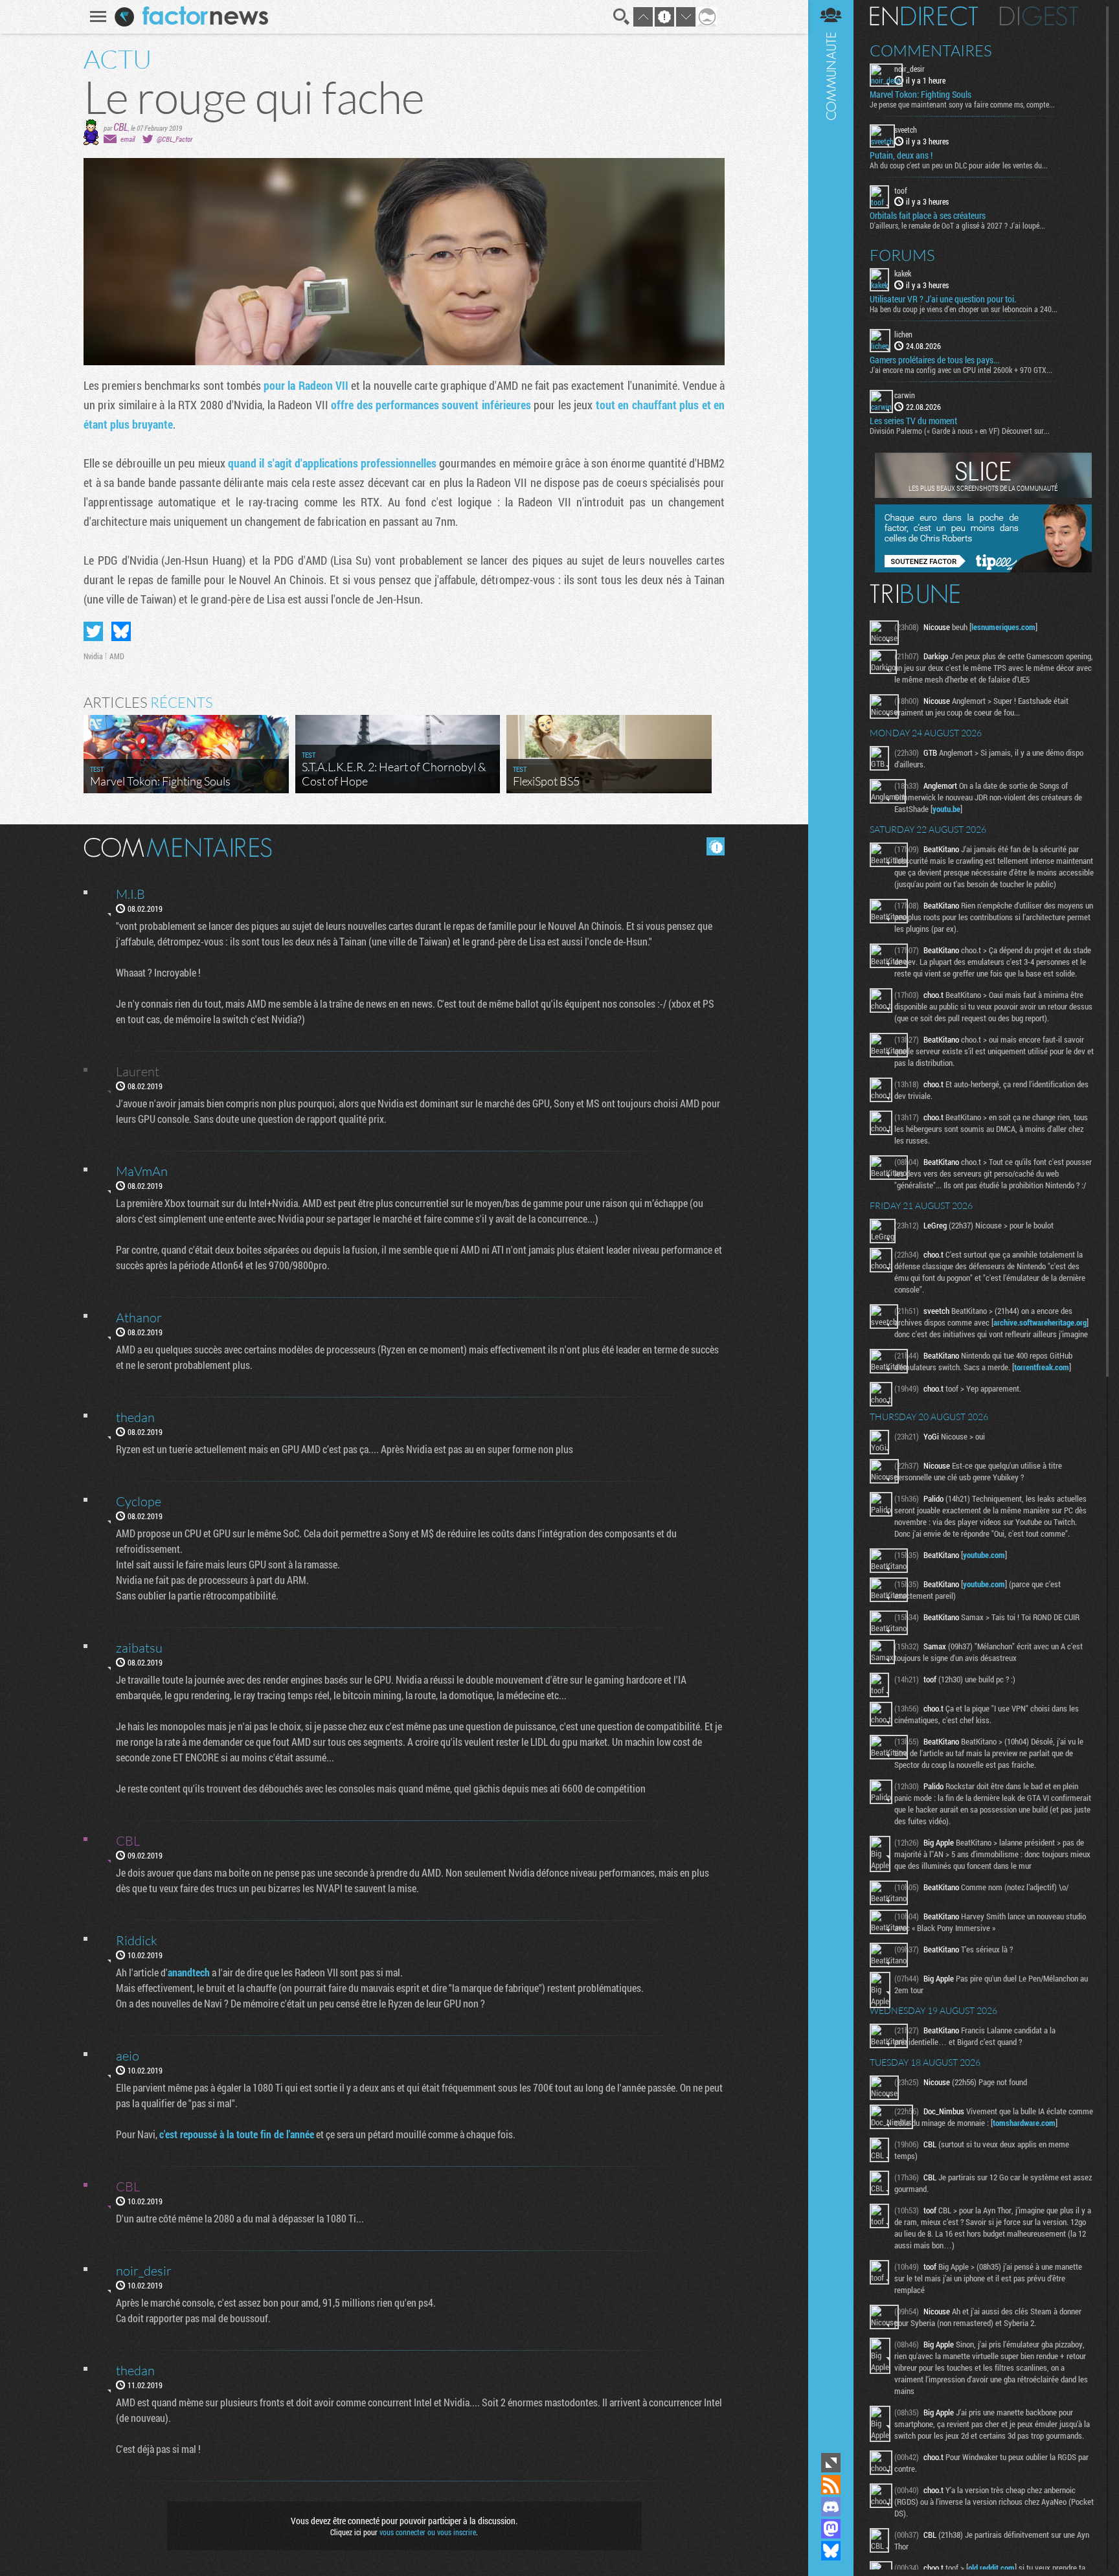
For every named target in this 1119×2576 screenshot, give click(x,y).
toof (901, 190)
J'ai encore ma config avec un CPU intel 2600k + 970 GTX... (961, 370)
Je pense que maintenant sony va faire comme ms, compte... (962, 104)
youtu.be (946, 809)
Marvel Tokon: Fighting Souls (921, 95)
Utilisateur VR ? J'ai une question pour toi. (943, 299)
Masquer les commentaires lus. (716, 846)
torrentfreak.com (1042, 1367)
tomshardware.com (1024, 2123)
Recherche (622, 17)
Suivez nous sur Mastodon (831, 2529)
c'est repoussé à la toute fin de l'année (237, 2134)
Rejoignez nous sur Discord (831, 2507)
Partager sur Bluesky (121, 631)
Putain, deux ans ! (901, 155)
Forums (902, 255)
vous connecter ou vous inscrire (428, 2532)
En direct (924, 16)
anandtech (189, 1972)
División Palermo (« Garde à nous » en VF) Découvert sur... (960, 431)
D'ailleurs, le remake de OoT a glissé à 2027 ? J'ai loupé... (957, 225)
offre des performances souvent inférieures (431, 405)
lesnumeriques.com (1003, 627)
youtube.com (984, 1555)
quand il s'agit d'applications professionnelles (332, 463)
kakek (903, 273)
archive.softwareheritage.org (1040, 1322)
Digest (1039, 16)
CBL (121, 127)
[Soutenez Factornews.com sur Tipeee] (983, 569)
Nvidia (93, 656)
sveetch (906, 130)
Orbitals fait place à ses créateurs (928, 216)
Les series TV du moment (913, 421)
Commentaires (931, 51)
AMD (117, 656)
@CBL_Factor (175, 139)
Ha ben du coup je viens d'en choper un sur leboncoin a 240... (964, 309)
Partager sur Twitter (93, 631)
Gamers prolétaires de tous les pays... (934, 360)
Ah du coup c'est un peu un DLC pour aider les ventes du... (959, 165)
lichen (903, 334)
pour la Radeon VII (306, 385)
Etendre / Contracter (831, 2463)
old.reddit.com (991, 2568)
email (128, 139)
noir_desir (910, 69)
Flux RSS (831, 2485)
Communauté (831, 1225)
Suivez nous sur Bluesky (831, 2551)
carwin (905, 395)
